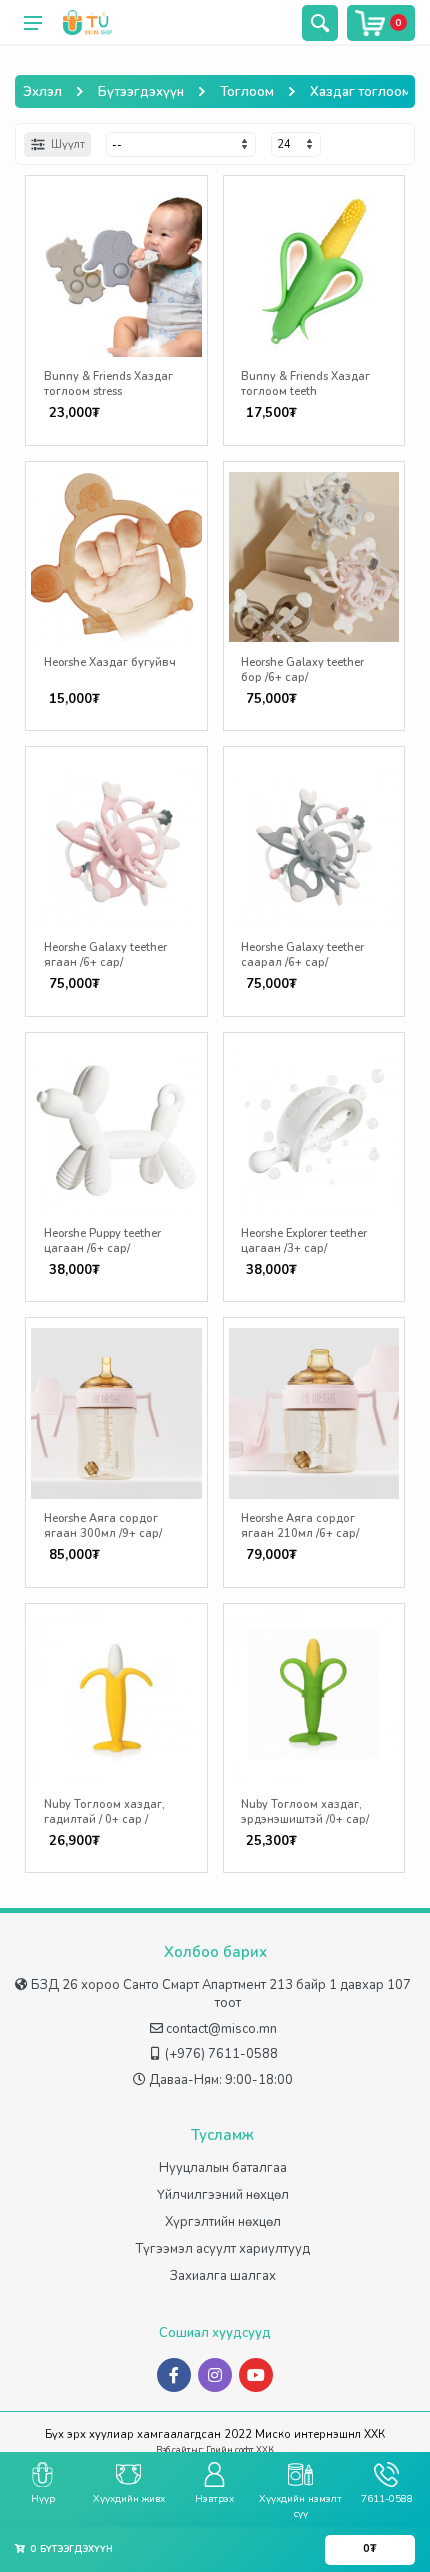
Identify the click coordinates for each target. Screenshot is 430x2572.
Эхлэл (42, 92)
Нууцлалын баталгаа (223, 2168)
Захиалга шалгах (223, 2276)
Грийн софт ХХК (240, 2450)
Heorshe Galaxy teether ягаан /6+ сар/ (105, 955)
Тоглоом (247, 92)
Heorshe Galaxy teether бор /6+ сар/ (302, 670)
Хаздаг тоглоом (360, 92)
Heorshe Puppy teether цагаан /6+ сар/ (102, 1241)
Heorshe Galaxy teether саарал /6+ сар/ (302, 955)
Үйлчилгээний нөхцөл (223, 2195)
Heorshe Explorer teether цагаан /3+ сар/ (304, 1241)
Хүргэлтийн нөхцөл (223, 2222)
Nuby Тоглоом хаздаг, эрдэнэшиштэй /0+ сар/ (305, 1812)
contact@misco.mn (221, 2029)
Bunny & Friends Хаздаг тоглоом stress (108, 384)
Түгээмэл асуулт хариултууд (223, 2249)
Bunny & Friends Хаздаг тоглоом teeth (305, 384)
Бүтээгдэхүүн (141, 92)
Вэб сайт (173, 2450)
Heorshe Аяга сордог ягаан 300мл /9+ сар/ (103, 1526)
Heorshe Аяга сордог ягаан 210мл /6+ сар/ (300, 1526)
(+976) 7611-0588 (221, 2054)
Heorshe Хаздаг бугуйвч (110, 662)
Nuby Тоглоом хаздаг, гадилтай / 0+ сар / (104, 1812)
